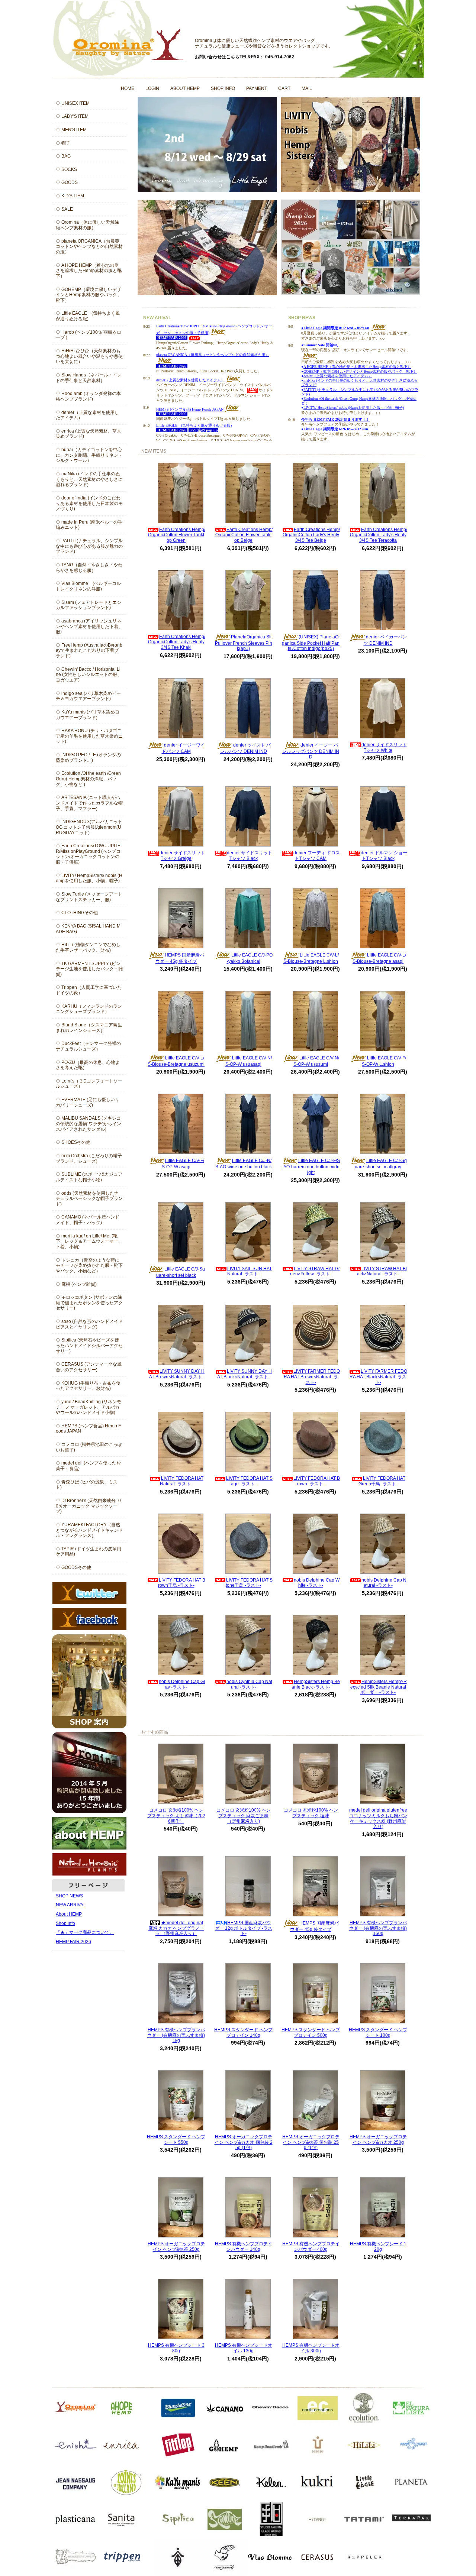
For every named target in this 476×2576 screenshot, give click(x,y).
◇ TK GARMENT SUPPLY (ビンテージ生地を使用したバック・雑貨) (89, 969)
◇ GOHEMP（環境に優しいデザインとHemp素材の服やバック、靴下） (89, 295)
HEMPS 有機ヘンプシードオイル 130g (244, 2348)
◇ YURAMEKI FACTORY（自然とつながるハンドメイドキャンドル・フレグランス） (89, 1530)
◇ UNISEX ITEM (73, 103)
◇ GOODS (67, 182)
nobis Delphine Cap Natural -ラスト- (384, 1583)
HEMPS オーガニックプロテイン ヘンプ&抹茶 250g (176, 2247)
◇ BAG (63, 156)
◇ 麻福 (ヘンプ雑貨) (76, 1284)
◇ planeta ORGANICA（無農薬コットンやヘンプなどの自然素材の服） (89, 247)
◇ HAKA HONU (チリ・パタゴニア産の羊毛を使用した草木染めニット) (89, 736)
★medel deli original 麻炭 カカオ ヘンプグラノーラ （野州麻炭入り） (176, 1928)
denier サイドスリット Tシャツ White (384, 747)
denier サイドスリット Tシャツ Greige (182, 856)
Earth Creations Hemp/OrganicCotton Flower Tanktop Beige (244, 535)
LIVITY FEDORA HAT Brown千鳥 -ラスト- (182, 1583)
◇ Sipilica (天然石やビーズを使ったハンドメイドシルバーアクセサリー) (89, 1345)
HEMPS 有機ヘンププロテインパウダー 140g (244, 2247)
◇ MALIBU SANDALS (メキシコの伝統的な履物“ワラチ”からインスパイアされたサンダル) (89, 1124)
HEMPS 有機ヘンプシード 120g (378, 2247)
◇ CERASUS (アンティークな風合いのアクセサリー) (89, 1367)
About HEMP (69, 1914)
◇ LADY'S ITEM (72, 116)
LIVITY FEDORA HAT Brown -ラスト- (317, 1481)
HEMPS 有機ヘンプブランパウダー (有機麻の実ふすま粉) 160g (378, 1928)
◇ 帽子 (63, 143)
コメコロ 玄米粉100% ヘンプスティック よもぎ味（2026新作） (176, 1816)
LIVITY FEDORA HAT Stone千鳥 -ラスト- (249, 1583)
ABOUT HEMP (185, 88)
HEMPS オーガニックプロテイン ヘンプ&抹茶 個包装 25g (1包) (311, 2142)
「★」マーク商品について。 (85, 1932)
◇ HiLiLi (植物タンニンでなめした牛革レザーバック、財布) (88, 947)
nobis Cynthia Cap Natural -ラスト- (249, 1684)
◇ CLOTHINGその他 (77, 913)
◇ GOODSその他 (73, 1567)
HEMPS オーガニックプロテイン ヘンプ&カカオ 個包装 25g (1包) (244, 2142)
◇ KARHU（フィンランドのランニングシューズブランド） (89, 1009)
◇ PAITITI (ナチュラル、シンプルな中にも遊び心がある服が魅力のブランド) (89, 546)
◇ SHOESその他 (73, 1142)
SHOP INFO (223, 88)
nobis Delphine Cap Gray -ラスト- (182, 1684)
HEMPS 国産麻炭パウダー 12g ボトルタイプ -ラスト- (244, 1928)
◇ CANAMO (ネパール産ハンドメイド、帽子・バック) (88, 1220)
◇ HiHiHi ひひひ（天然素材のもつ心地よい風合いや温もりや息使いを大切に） (89, 356)
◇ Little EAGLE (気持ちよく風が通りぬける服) (88, 316)
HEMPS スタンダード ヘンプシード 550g (176, 2140)
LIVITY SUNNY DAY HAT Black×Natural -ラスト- (245, 1374)
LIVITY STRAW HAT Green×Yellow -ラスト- (315, 1271)
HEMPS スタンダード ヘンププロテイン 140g (243, 2033)
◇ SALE (64, 209)
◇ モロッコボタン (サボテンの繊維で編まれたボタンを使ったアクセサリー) (89, 1303)
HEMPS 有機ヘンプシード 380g (176, 2348)
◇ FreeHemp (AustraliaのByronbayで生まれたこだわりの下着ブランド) (89, 651)
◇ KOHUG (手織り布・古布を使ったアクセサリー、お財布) (88, 1386)
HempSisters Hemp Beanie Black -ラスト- (316, 1684)
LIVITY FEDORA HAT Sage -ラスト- (249, 1481)
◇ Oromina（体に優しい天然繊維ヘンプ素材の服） (87, 225)
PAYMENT (257, 88)
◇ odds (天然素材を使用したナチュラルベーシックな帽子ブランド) (89, 1199)
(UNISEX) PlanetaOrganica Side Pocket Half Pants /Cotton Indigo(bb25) (311, 643)
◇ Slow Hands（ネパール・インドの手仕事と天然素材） (89, 378)
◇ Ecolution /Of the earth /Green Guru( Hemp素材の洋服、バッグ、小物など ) (88, 779)
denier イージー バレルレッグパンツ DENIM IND (311, 751)
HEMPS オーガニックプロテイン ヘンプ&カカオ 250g (378, 2140)
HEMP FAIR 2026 (73, 1942)
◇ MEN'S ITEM (71, 130)
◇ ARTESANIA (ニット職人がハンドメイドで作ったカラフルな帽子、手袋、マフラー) (89, 803)
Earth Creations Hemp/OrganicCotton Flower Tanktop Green (177, 535)
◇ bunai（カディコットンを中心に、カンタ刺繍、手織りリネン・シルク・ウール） (89, 455)
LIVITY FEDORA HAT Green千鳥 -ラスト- (382, 1481)
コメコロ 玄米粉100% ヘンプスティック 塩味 (311, 1813)
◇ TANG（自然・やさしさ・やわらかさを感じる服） (89, 568)
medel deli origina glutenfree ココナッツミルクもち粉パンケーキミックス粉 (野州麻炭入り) (378, 1818)
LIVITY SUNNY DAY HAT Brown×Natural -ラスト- (177, 1374)
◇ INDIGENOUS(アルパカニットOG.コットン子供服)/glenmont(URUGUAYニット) (89, 827)
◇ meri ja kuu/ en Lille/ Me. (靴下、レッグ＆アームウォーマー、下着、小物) (89, 1241)
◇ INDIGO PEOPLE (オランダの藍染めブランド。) (88, 758)
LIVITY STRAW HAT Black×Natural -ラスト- (382, 1271)
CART (284, 88)
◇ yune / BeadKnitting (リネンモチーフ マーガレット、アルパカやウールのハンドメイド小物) (89, 1407)
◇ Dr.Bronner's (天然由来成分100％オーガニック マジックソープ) (88, 1506)
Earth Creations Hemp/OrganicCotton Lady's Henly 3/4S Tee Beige (311, 535)
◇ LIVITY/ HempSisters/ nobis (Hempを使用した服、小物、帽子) (89, 878)
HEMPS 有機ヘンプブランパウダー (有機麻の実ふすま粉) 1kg (176, 2035)
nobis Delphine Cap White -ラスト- (317, 1583)
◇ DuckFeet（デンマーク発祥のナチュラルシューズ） (88, 1046)
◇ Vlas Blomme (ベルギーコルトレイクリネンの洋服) (88, 586)
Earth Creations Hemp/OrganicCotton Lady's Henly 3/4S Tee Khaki (177, 642)
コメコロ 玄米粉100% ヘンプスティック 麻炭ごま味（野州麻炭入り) (244, 1816)
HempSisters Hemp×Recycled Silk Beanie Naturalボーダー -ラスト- (379, 1687)
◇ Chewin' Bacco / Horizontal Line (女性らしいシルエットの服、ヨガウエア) (89, 675)
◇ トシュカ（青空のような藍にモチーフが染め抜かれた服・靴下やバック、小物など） (89, 1266)
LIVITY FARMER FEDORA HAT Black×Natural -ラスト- (378, 1377)
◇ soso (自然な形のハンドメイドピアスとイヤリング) (89, 1324)
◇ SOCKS (66, 169)
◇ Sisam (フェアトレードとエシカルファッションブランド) (89, 605)
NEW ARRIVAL (71, 1905)
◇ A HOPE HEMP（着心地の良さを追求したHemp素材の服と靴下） (89, 271)
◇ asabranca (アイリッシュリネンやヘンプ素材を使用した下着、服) (89, 626)
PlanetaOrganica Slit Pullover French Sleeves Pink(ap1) (244, 643)
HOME (128, 88)
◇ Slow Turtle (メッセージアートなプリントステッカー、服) (89, 897)
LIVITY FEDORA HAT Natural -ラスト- (182, 1481)
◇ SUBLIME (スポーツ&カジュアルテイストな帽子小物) (89, 1177)
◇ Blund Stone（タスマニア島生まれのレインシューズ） (89, 1028)
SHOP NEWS (69, 1896)
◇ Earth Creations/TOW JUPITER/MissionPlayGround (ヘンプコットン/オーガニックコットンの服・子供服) (88, 854)
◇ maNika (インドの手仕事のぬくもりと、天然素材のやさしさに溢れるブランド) (89, 479)
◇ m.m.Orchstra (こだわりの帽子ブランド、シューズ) (89, 1158)
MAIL (307, 88)
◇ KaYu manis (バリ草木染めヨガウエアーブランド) (88, 715)
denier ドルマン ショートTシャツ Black (384, 856)
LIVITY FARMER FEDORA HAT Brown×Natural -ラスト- (312, 1377)
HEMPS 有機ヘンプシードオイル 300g (311, 2348)
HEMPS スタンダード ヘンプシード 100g (378, 2033)
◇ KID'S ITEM (70, 196)
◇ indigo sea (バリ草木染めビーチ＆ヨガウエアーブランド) (88, 696)
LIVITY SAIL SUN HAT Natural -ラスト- (250, 1271)
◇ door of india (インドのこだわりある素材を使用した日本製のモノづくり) (89, 503)
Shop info (65, 1923)
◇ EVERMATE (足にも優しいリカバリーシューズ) (88, 1102)
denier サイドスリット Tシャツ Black (250, 856)
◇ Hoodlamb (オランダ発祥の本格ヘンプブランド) (88, 396)
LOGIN (152, 88)
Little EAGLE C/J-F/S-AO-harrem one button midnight (311, 1166)
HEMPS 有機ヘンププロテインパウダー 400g (311, 2247)
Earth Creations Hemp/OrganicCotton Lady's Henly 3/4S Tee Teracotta (379, 535)
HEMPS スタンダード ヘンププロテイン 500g (311, 2033)
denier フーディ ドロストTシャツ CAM (317, 856)
